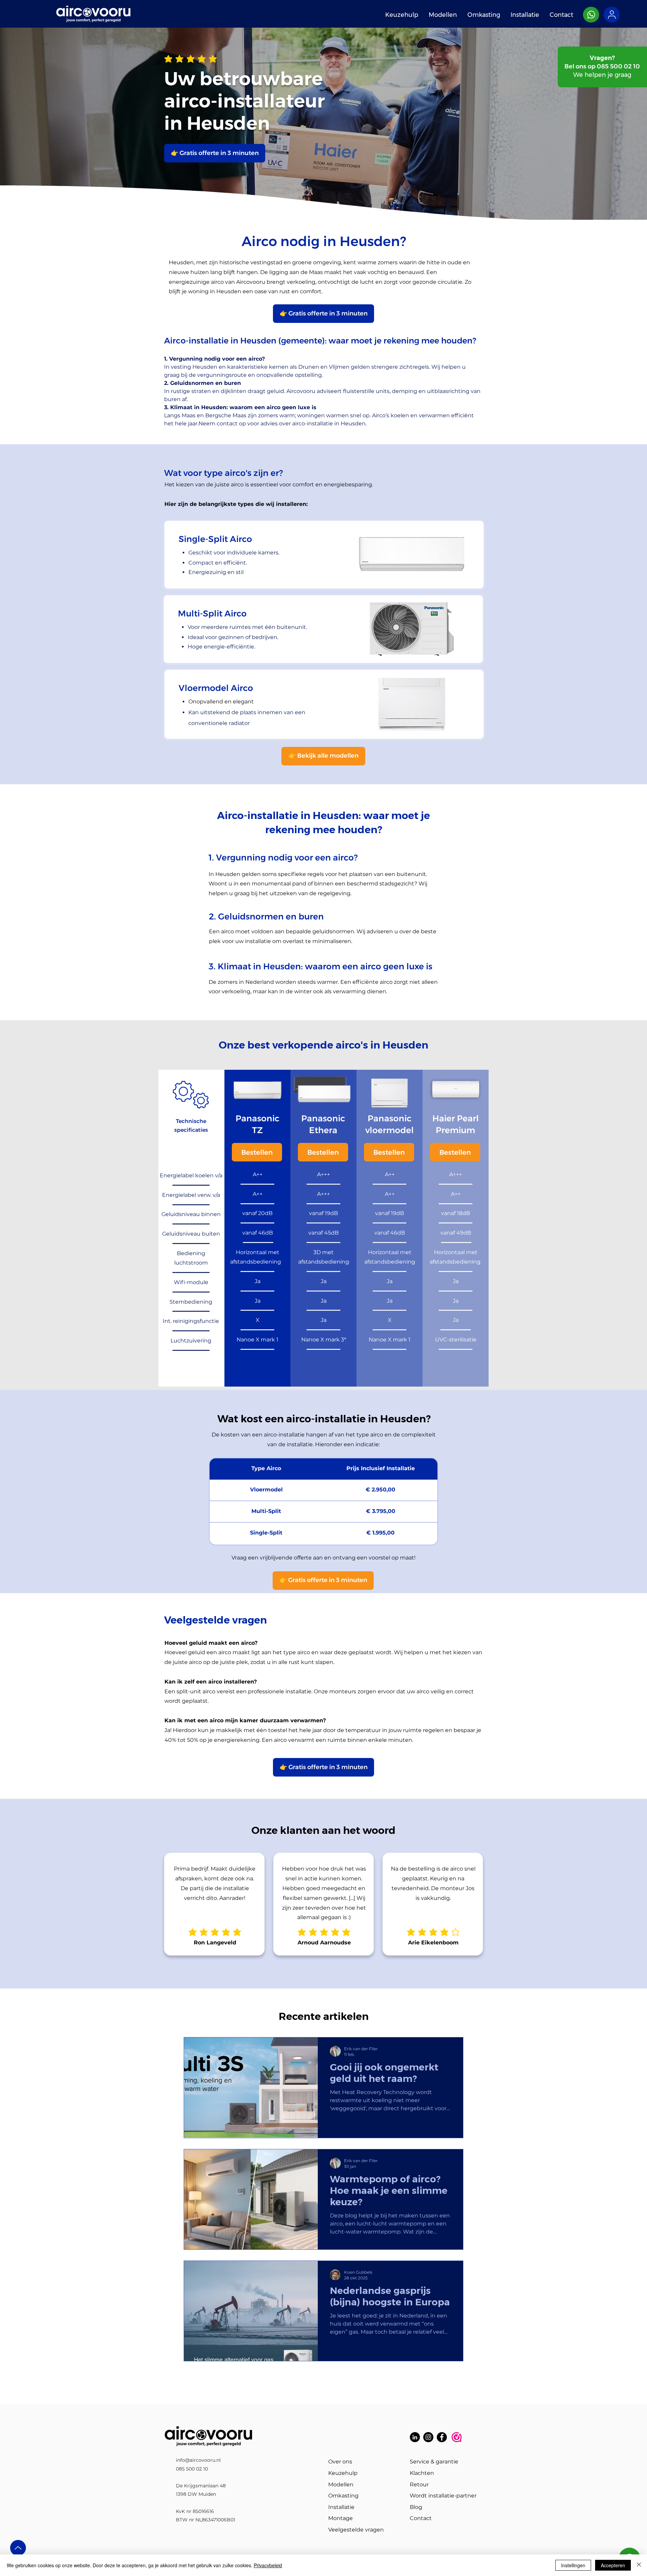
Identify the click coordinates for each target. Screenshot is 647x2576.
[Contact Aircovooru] (591, 15)
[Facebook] (442, 2437)
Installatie (341, 2507)
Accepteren (613, 2565)
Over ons (340, 2462)
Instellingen (573, 2565)
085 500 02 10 (618, 66)
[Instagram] (428, 2437)
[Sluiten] (639, 2565)
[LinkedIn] (415, 2437)
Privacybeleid (268, 2565)
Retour (419, 2484)
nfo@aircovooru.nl (199, 2460)
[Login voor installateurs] (612, 15)
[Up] (18, 2548)
